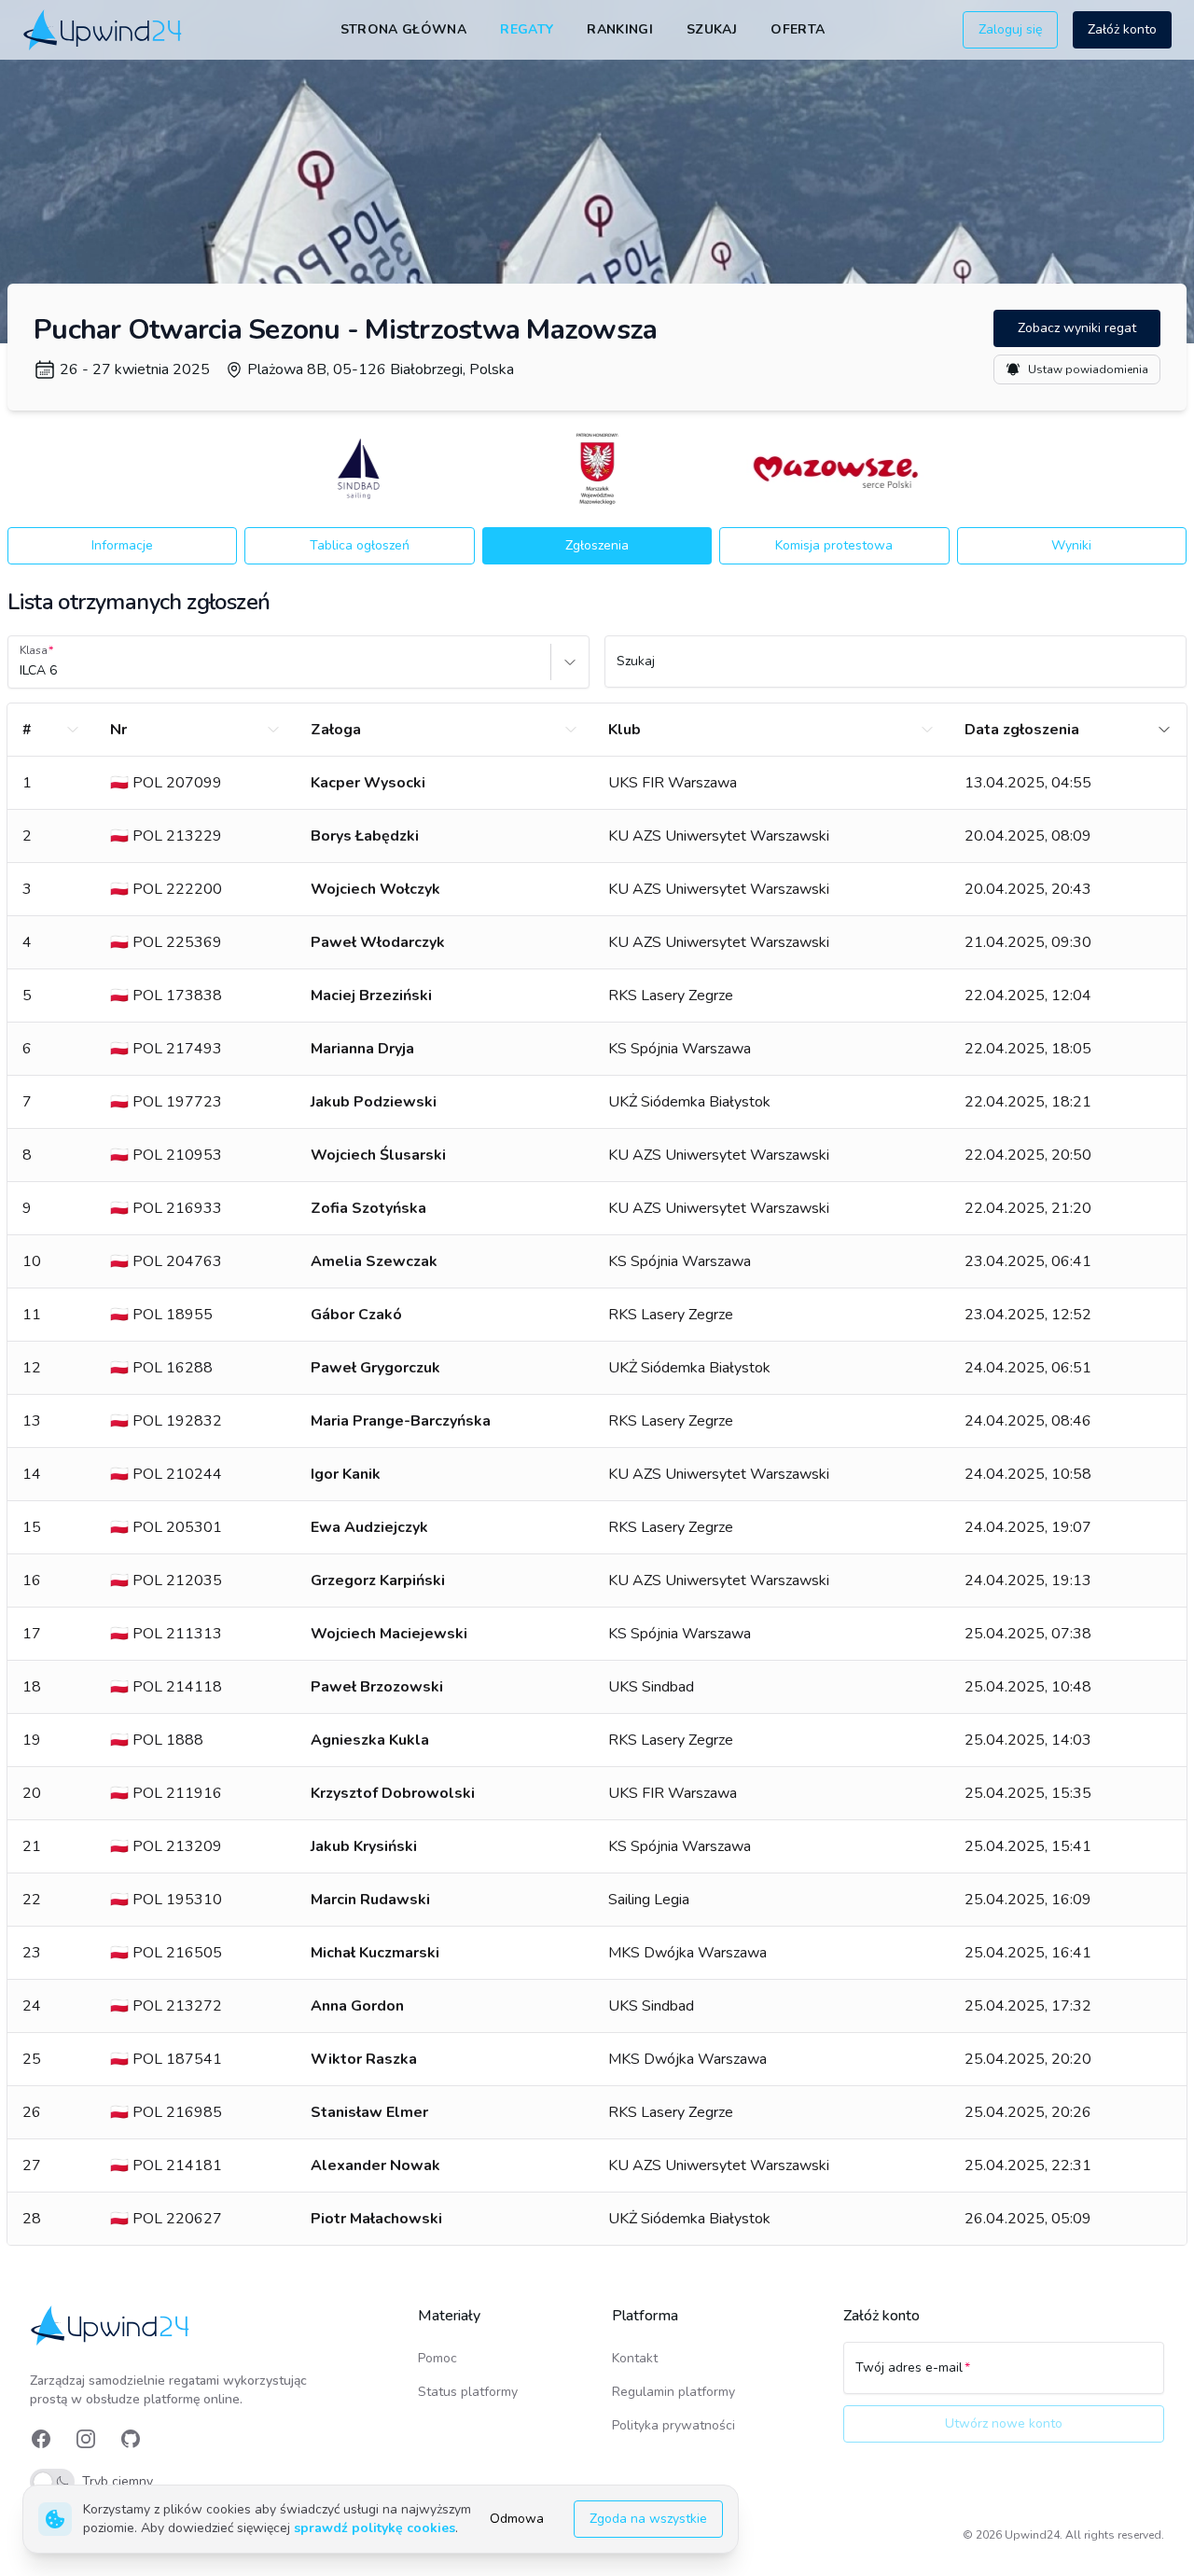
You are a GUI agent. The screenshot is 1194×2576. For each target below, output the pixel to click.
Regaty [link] (527, 29)
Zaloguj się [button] (1010, 29)
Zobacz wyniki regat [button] (1077, 328)
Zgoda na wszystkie (648, 2519)
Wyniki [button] (1071, 545)
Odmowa (517, 2519)
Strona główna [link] (404, 29)
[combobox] (21, 671)
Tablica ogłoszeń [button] (360, 545)
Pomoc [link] (437, 2358)
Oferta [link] (798, 29)
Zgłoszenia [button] (597, 545)
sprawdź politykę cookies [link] (375, 2528)
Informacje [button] (122, 545)
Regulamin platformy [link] (673, 2392)
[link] (104, 29)
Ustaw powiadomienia (1088, 369)
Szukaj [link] (712, 29)
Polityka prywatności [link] (673, 2425)
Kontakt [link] (635, 2358)
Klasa (34, 650)
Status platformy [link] (468, 2392)
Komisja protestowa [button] (834, 545)
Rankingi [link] (620, 29)
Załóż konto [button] (1122, 29)
